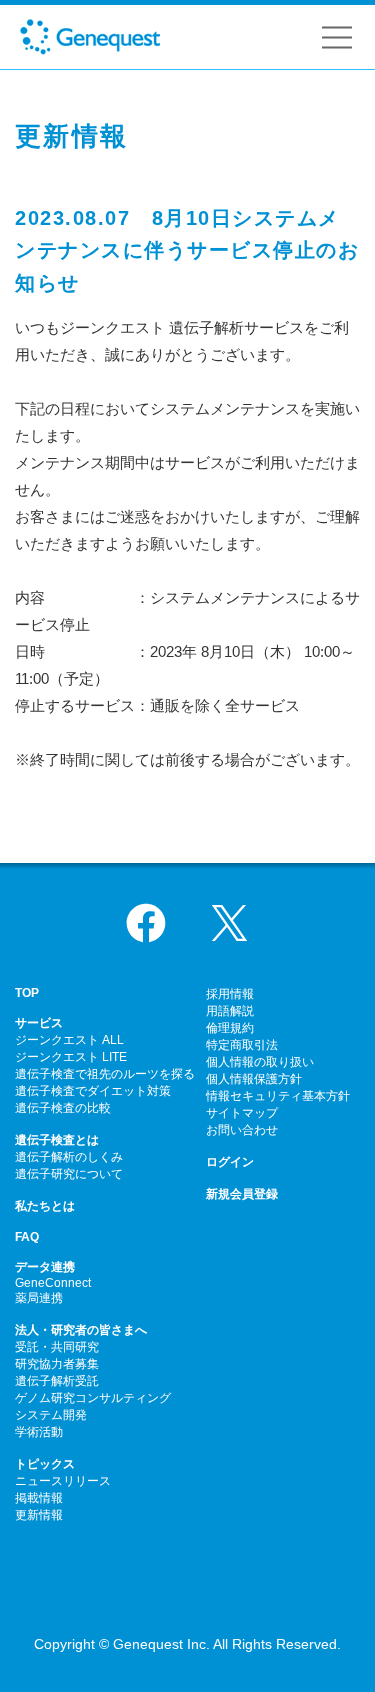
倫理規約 (230, 1028)
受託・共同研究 (57, 1347)
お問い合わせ (242, 1130)
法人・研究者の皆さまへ (81, 1330)
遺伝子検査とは (57, 1140)
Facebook (146, 923)
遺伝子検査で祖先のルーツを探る (105, 1074)
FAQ (27, 1237)
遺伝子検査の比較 (63, 1108)
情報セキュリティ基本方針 (278, 1096)
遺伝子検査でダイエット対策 (93, 1091)
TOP (27, 993)
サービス (39, 1023)
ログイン (230, 1162)
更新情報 (39, 1515)
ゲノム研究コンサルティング (93, 1398)
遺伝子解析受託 (57, 1381)
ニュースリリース (63, 1481)
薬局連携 (39, 1298)
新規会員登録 (242, 1194)
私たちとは (45, 1206)
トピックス (45, 1464)
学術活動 (39, 1432)
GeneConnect (53, 1283)
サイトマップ (242, 1113)
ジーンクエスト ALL (69, 1040)
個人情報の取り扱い (260, 1062)
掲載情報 (39, 1498)
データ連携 (45, 1267)
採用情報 (230, 994)
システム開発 (51, 1415)
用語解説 (230, 1011)
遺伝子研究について (69, 1174)
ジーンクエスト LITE (71, 1057)
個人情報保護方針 (254, 1079)
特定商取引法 (242, 1045)
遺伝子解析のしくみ (69, 1157)
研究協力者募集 (57, 1364)
